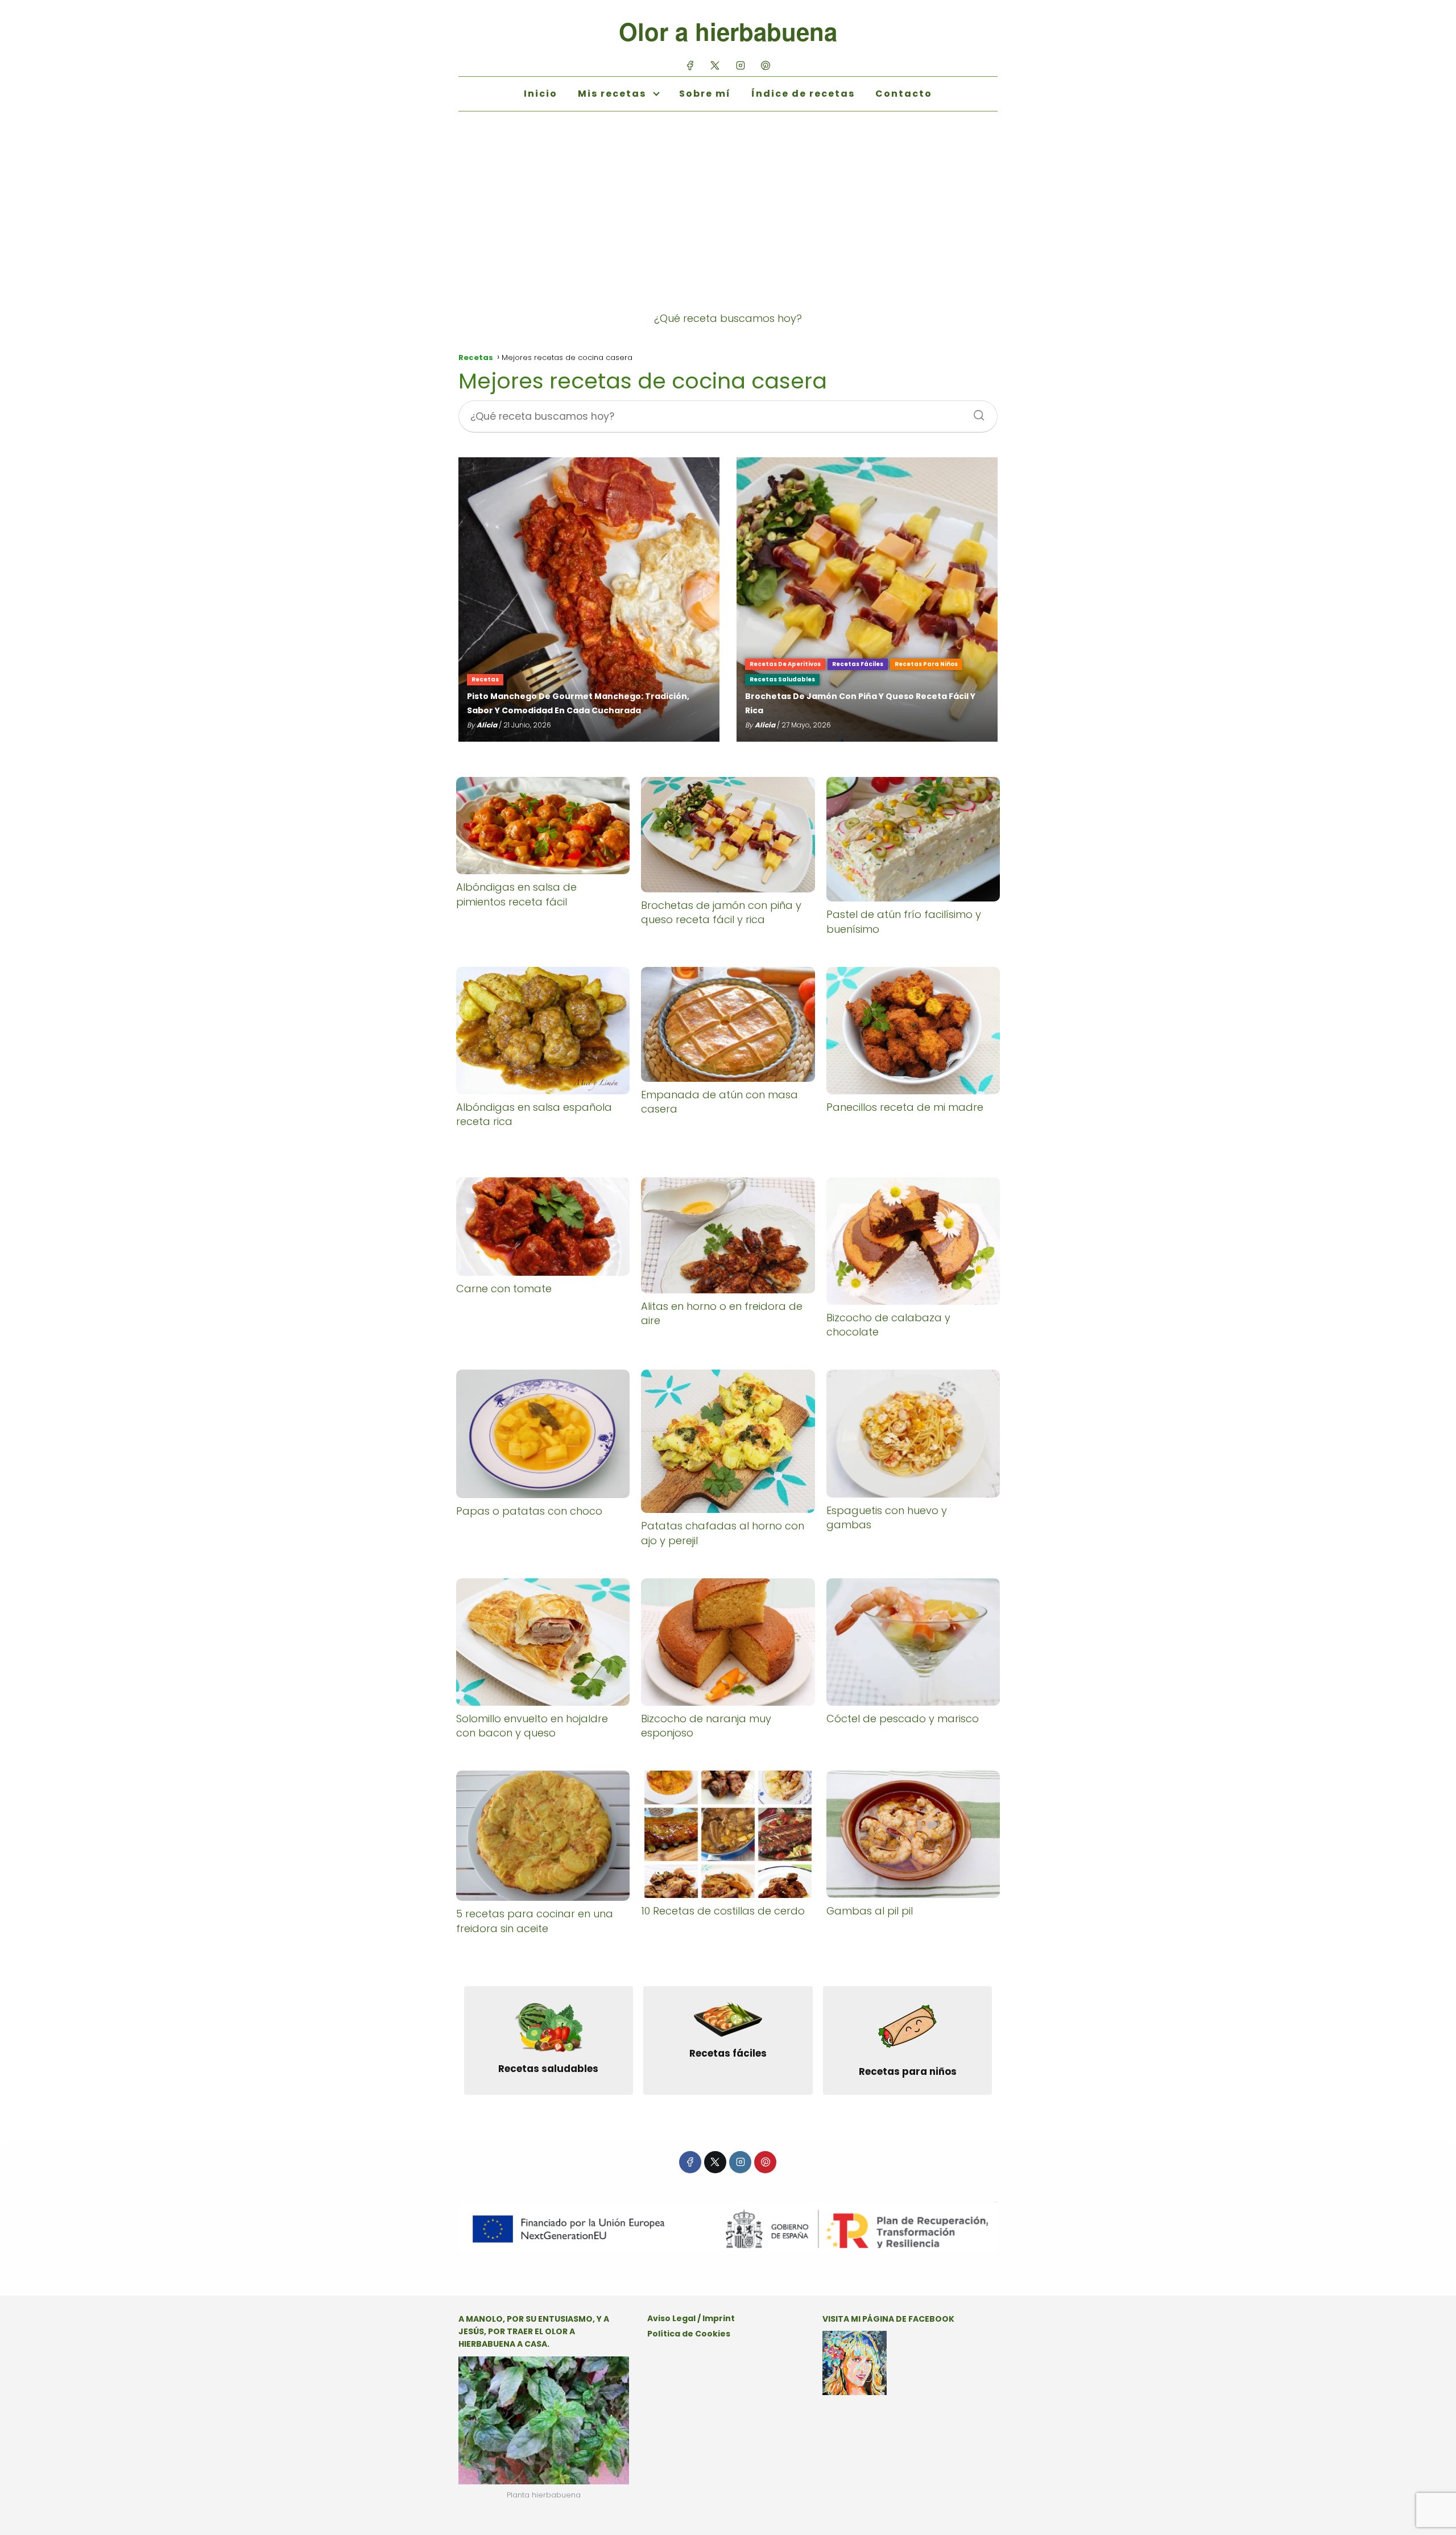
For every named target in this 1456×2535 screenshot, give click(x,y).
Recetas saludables (782, 679)
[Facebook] (690, 65)
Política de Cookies (689, 2334)
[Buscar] (975, 412)
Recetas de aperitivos (785, 664)
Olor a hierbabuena (728, 31)
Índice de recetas (803, 94)
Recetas (485, 679)
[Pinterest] (765, 65)
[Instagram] (740, 65)
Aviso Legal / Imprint (691, 2318)
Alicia (487, 725)
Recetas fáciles (858, 664)
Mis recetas (612, 94)
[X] (715, 65)
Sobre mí (705, 94)
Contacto (904, 94)
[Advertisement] (728, 222)
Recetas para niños (926, 664)
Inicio (541, 94)
